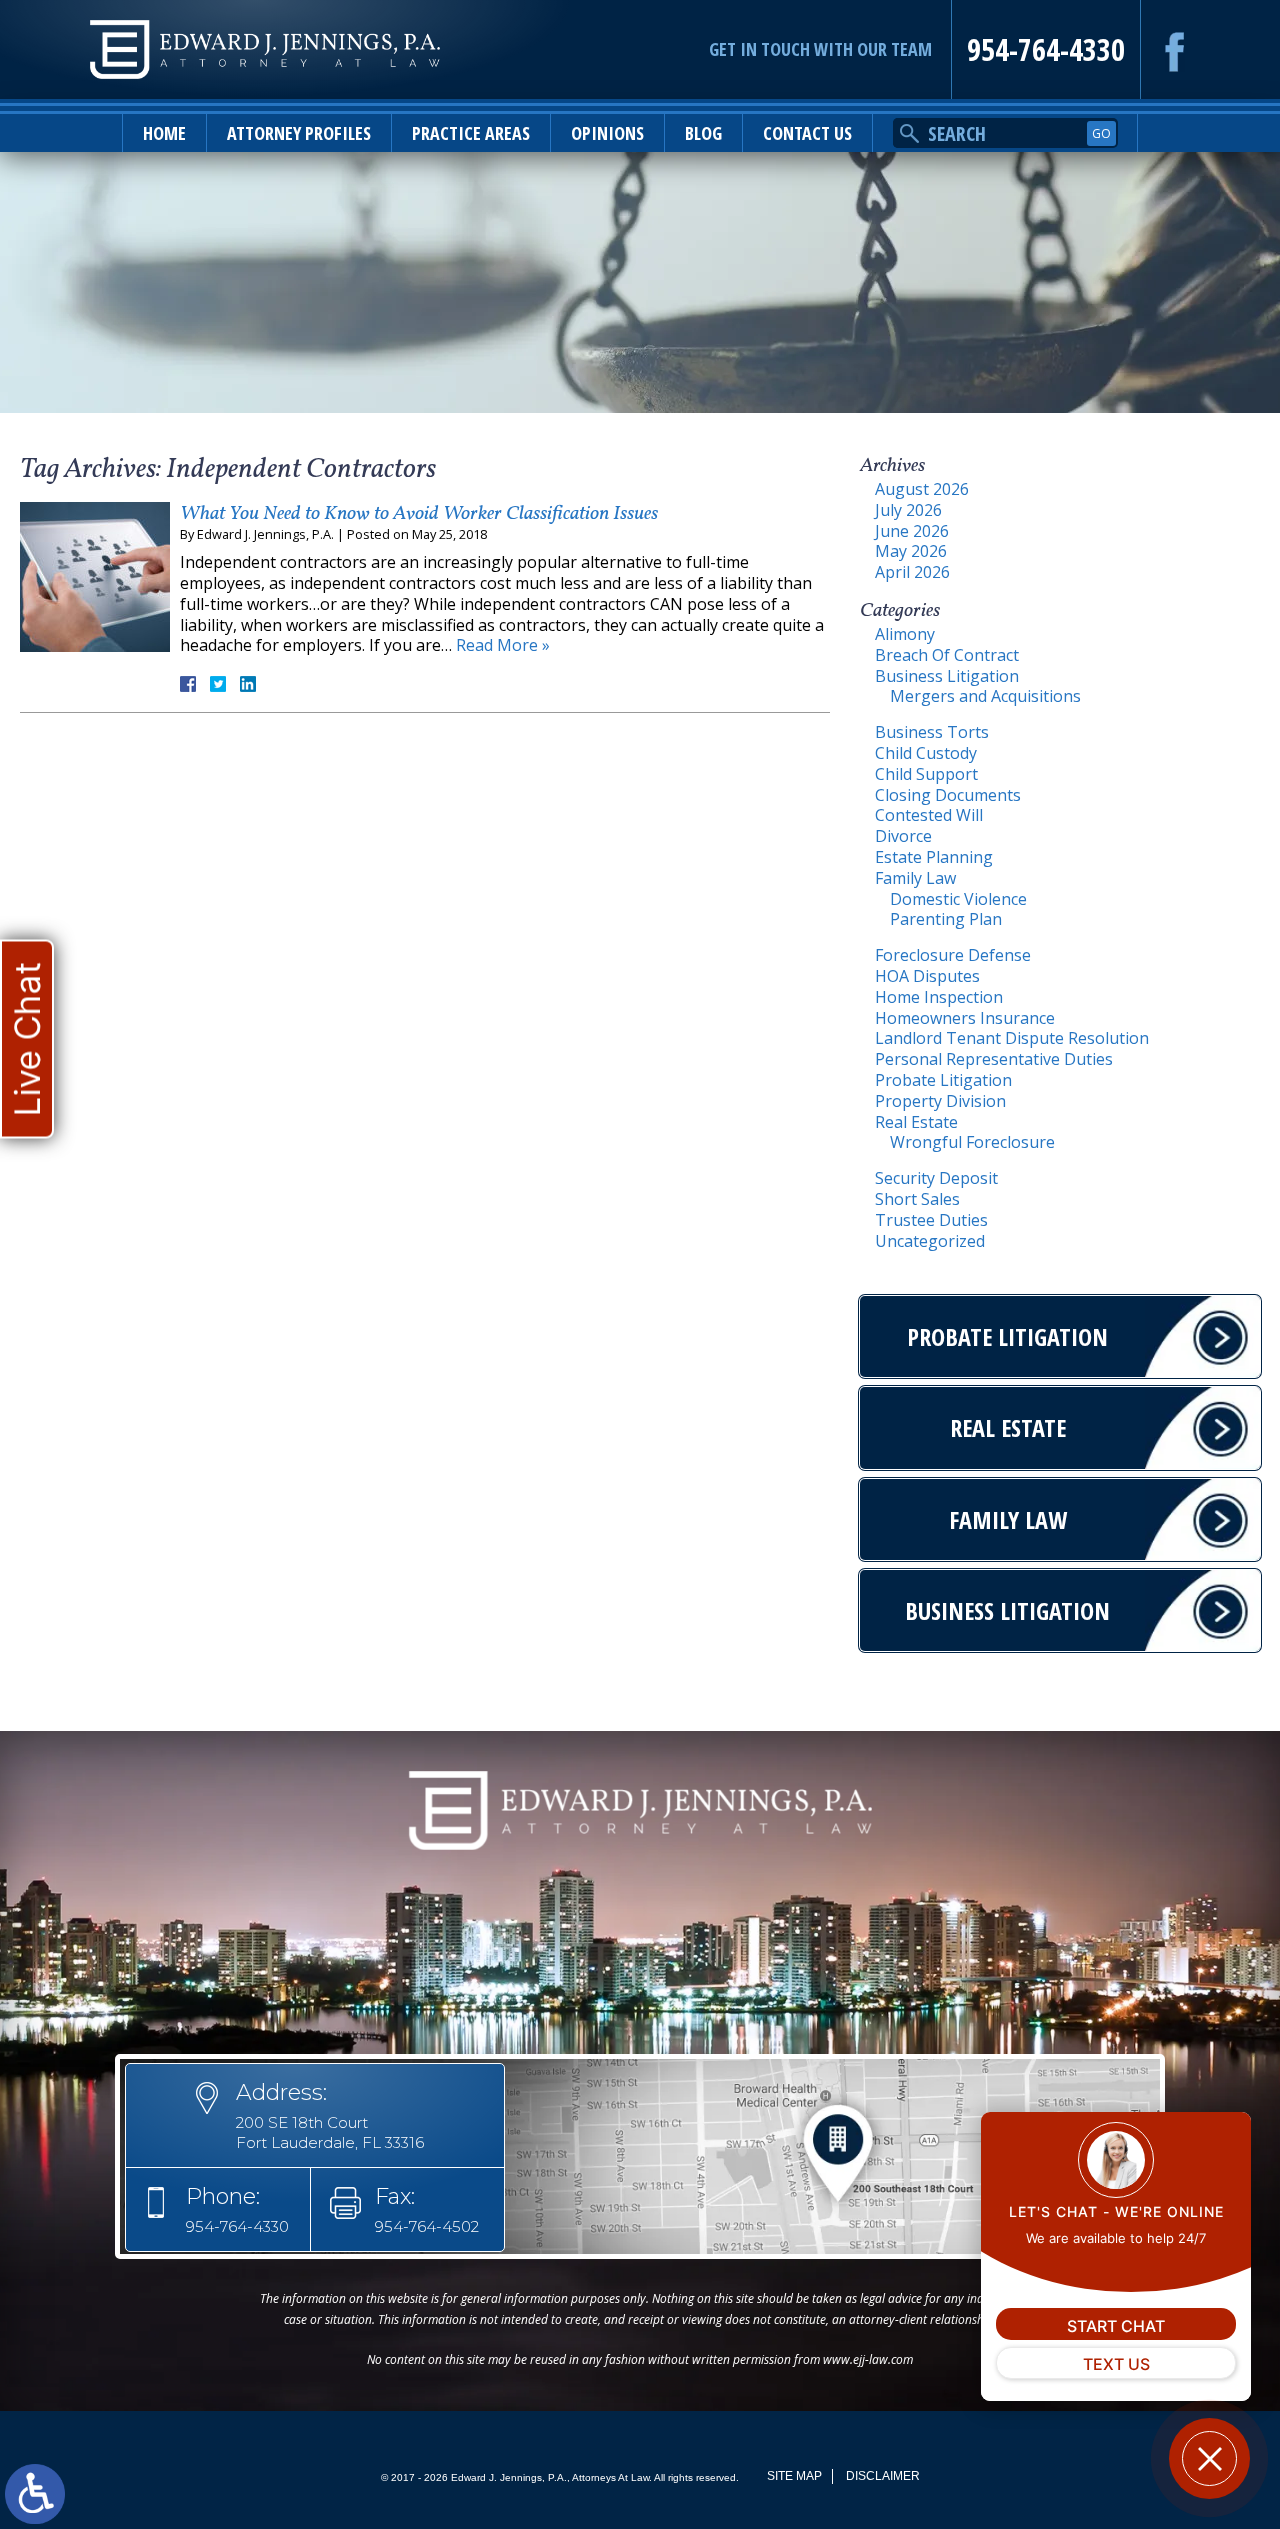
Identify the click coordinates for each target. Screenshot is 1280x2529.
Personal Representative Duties (994, 1059)
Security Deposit (936, 1178)
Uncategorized (930, 1241)
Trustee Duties (931, 1220)
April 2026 (912, 572)
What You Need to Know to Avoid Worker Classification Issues (419, 514)
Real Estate (916, 1122)
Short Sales (917, 1199)
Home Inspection (939, 997)
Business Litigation (947, 676)
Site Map (794, 2476)
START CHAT (1116, 2326)
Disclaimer (883, 2476)
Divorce (903, 836)
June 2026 (912, 531)
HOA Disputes (927, 976)
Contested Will (929, 815)
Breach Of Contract (947, 655)
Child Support (926, 774)
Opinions (607, 133)
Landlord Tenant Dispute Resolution (1012, 1038)
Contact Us (807, 133)
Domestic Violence (958, 899)
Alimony (905, 634)
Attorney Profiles (299, 133)
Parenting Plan (946, 919)
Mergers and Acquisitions (985, 696)
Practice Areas (471, 133)
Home (164, 133)
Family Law (915, 878)
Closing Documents (948, 795)
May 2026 (911, 551)
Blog (703, 133)
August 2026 (922, 489)
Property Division (940, 1101)
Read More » (503, 645)
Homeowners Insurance (965, 1018)
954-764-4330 (1046, 49)
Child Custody (926, 753)
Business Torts (932, 732)
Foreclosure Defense (953, 955)
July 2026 (908, 510)
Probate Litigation (943, 1080)
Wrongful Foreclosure (972, 1142)
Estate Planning (934, 857)
